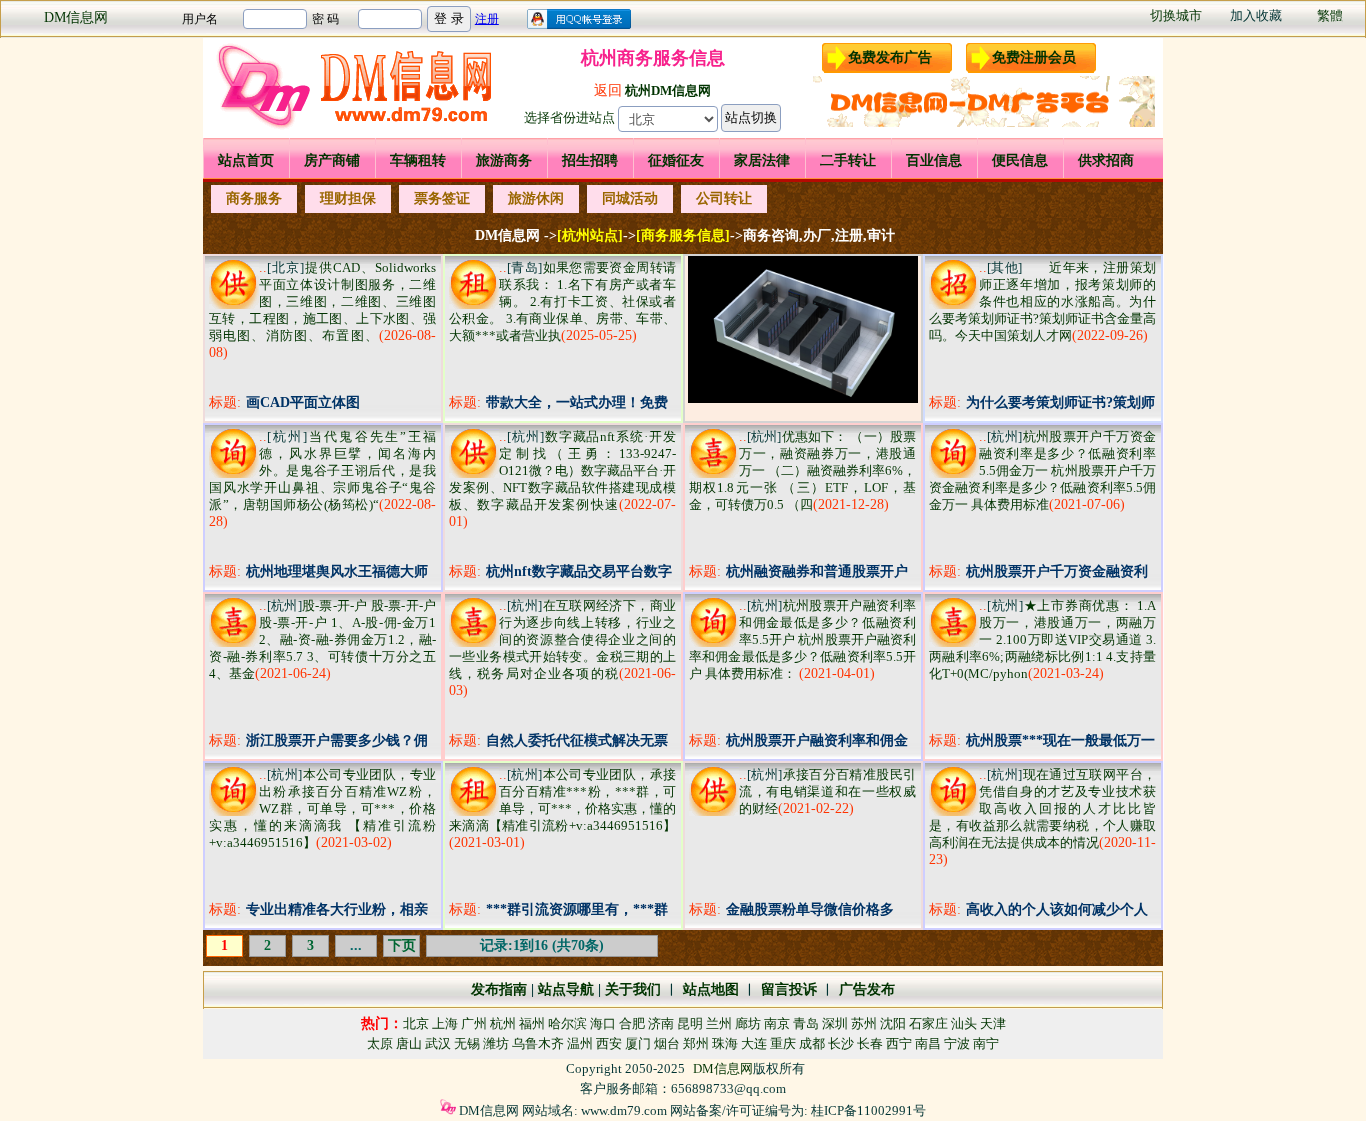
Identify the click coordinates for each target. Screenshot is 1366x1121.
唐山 (409, 1043)
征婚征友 (676, 160)
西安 (609, 1043)
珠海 (725, 1043)
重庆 (783, 1043)
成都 (812, 1043)
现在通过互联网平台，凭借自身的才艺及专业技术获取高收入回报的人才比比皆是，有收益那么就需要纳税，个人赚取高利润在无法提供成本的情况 (1042, 808)
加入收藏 (1256, 15)
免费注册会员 (1034, 57)
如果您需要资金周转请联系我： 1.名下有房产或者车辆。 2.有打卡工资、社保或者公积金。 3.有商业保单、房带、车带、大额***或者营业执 (562, 301)
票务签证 (442, 198)
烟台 (667, 1043)
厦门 (638, 1043)
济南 (661, 1023)
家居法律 (762, 160)
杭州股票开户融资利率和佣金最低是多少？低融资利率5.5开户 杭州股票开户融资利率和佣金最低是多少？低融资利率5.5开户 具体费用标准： (802, 639)
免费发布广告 (890, 57)
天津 (993, 1023)
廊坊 (748, 1023)
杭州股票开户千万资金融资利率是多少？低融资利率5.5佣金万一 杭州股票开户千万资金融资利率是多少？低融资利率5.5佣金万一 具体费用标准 (1042, 470)
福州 (532, 1023)
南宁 (986, 1043)
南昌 (928, 1043)
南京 (777, 1023)
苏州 (864, 1023)
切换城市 (1176, 15)
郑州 (696, 1043)
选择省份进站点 (569, 117)
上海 (445, 1023)
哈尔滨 (567, 1023)
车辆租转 (418, 160)
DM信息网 (76, 17)
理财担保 (348, 198)
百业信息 (934, 160)
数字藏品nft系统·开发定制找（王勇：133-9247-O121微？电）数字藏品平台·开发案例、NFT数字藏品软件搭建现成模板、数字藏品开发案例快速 (562, 470)
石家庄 (928, 1023)
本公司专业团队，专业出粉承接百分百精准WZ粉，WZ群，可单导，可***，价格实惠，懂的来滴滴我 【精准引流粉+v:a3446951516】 (322, 808)
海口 (603, 1023)
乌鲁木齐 (538, 1043)
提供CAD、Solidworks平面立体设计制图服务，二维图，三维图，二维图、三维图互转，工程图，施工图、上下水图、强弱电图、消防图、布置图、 (322, 301)
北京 (416, 1023)
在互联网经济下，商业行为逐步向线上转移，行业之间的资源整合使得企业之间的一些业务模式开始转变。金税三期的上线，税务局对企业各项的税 (562, 639)
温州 (580, 1043)
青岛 (806, 1023)
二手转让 (848, 160)
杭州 (503, 1023)
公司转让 (724, 198)
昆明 (690, 1023)
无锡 (467, 1043)
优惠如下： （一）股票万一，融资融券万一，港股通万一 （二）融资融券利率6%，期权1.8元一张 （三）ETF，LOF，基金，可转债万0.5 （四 (802, 470)
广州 (474, 1023)
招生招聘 (590, 160)
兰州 (719, 1023)
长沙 (841, 1043)
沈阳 (893, 1023)
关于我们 (633, 989)
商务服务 (254, 198)
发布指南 (499, 989)
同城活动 (630, 198)
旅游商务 (504, 160)
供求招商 (1106, 160)
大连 (754, 1043)
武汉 (438, 1043)
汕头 (964, 1023)
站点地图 (709, 989)
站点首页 (246, 160)
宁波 (957, 1043)
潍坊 (496, 1043)
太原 (380, 1043)
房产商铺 (332, 160)
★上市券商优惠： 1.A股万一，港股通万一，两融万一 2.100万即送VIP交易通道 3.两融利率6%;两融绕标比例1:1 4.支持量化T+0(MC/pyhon (1042, 639)
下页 (402, 945)
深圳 (835, 1023)
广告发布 (867, 989)
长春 (870, 1043)
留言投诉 (789, 989)
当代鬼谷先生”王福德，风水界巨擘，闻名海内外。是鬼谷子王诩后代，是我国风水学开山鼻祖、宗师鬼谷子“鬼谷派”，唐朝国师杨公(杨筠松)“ (322, 470)
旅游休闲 (536, 198)
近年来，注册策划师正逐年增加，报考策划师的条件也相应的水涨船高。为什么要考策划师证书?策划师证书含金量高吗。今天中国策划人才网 (1042, 301)
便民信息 (1020, 160)
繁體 (1330, 15)
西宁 (899, 1043)
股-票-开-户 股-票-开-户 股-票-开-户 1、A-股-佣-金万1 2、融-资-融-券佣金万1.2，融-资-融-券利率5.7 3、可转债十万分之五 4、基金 (322, 639)
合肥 (632, 1023)
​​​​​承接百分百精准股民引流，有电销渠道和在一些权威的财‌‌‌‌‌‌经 (827, 791)
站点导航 (566, 989)
